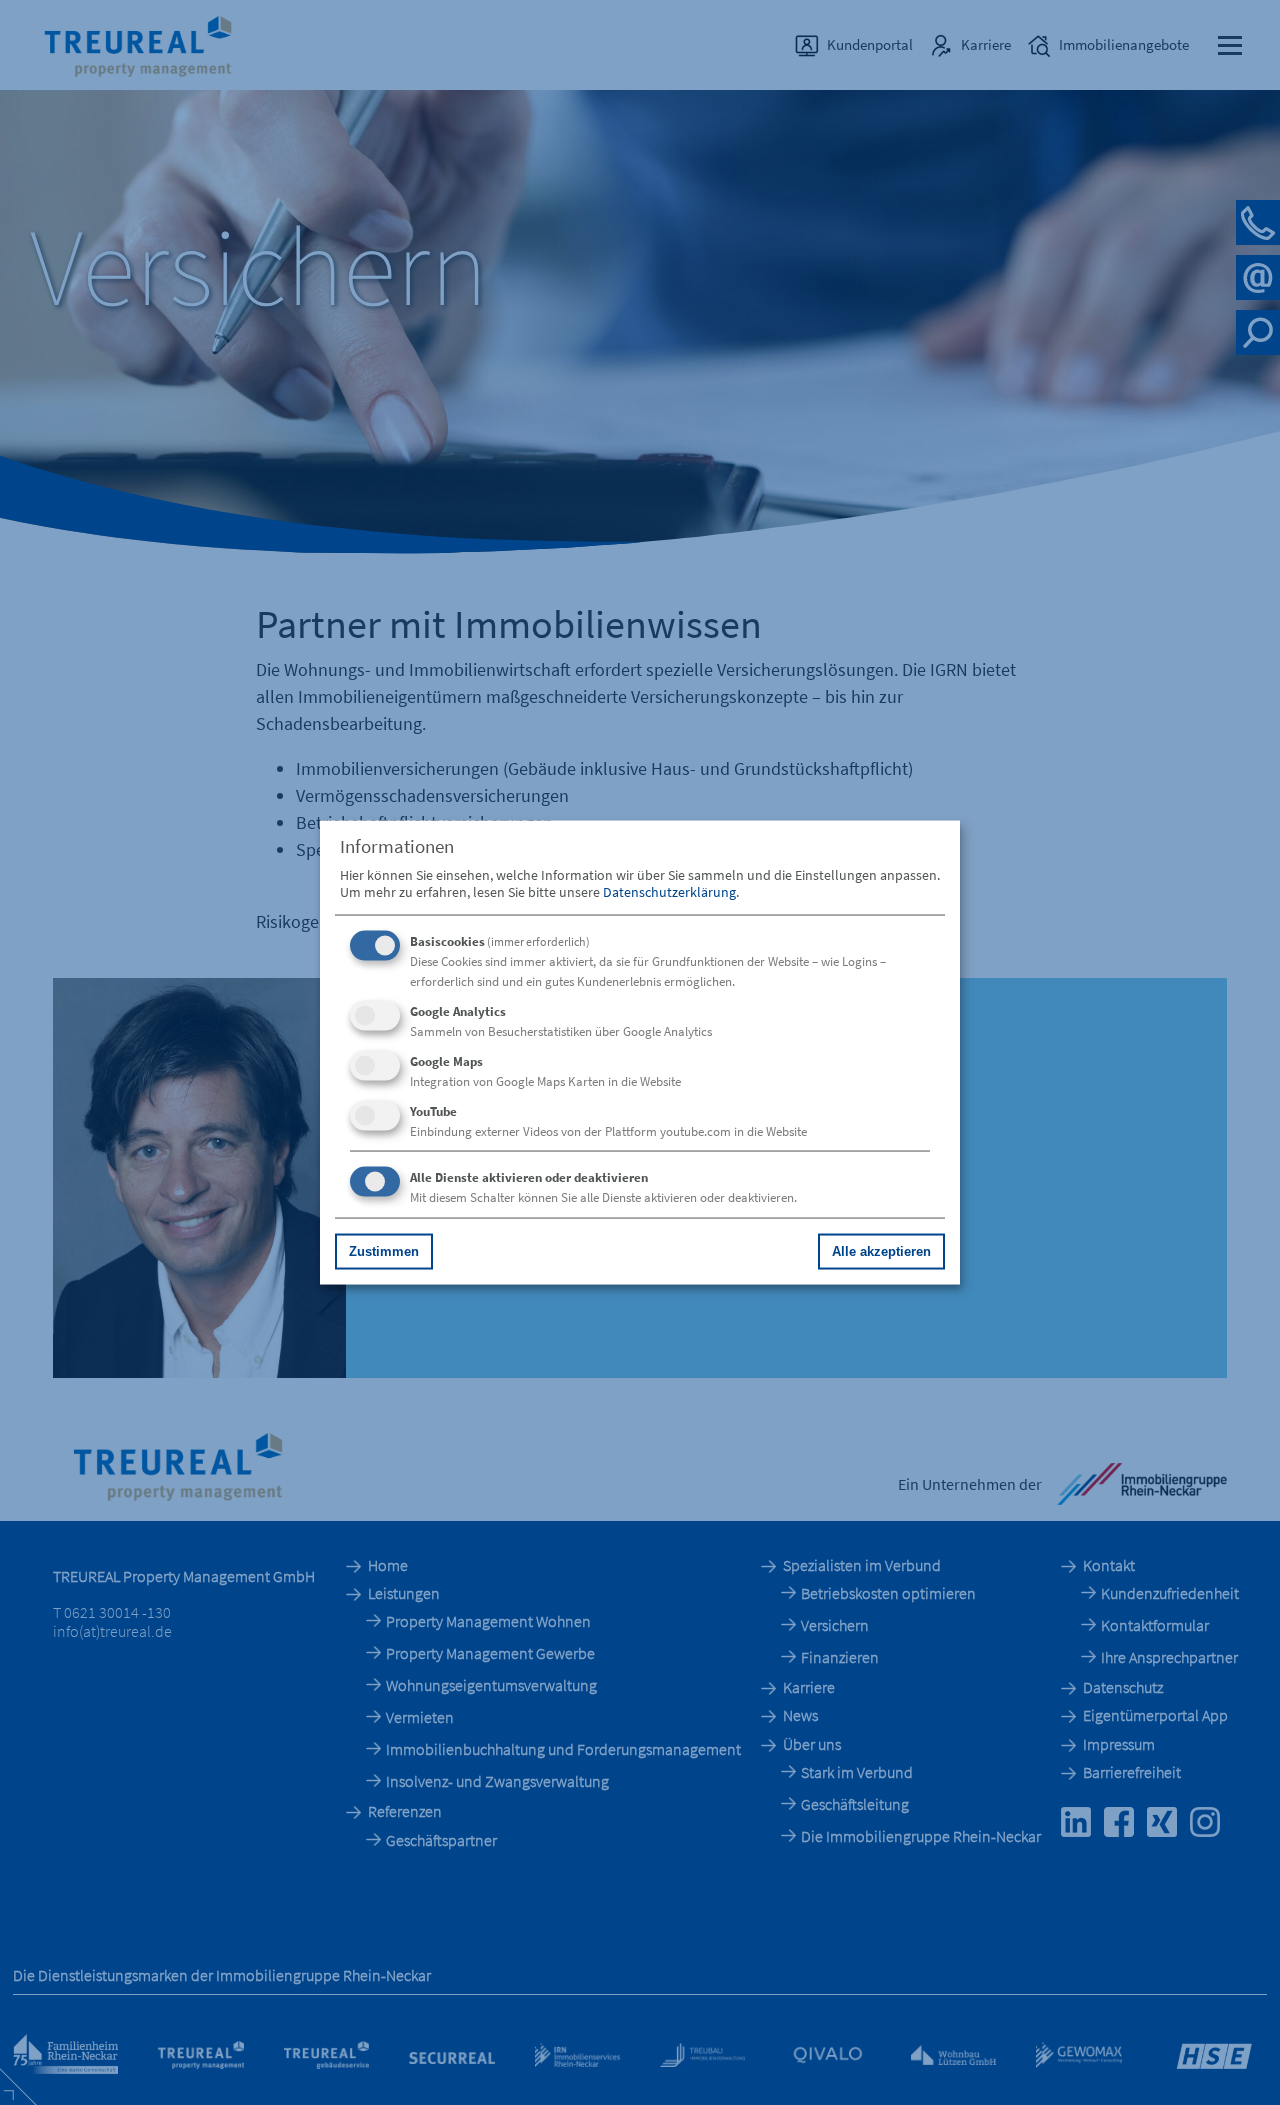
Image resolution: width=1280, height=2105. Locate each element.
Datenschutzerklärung (669, 891)
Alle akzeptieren (881, 1250)
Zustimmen (384, 1250)
